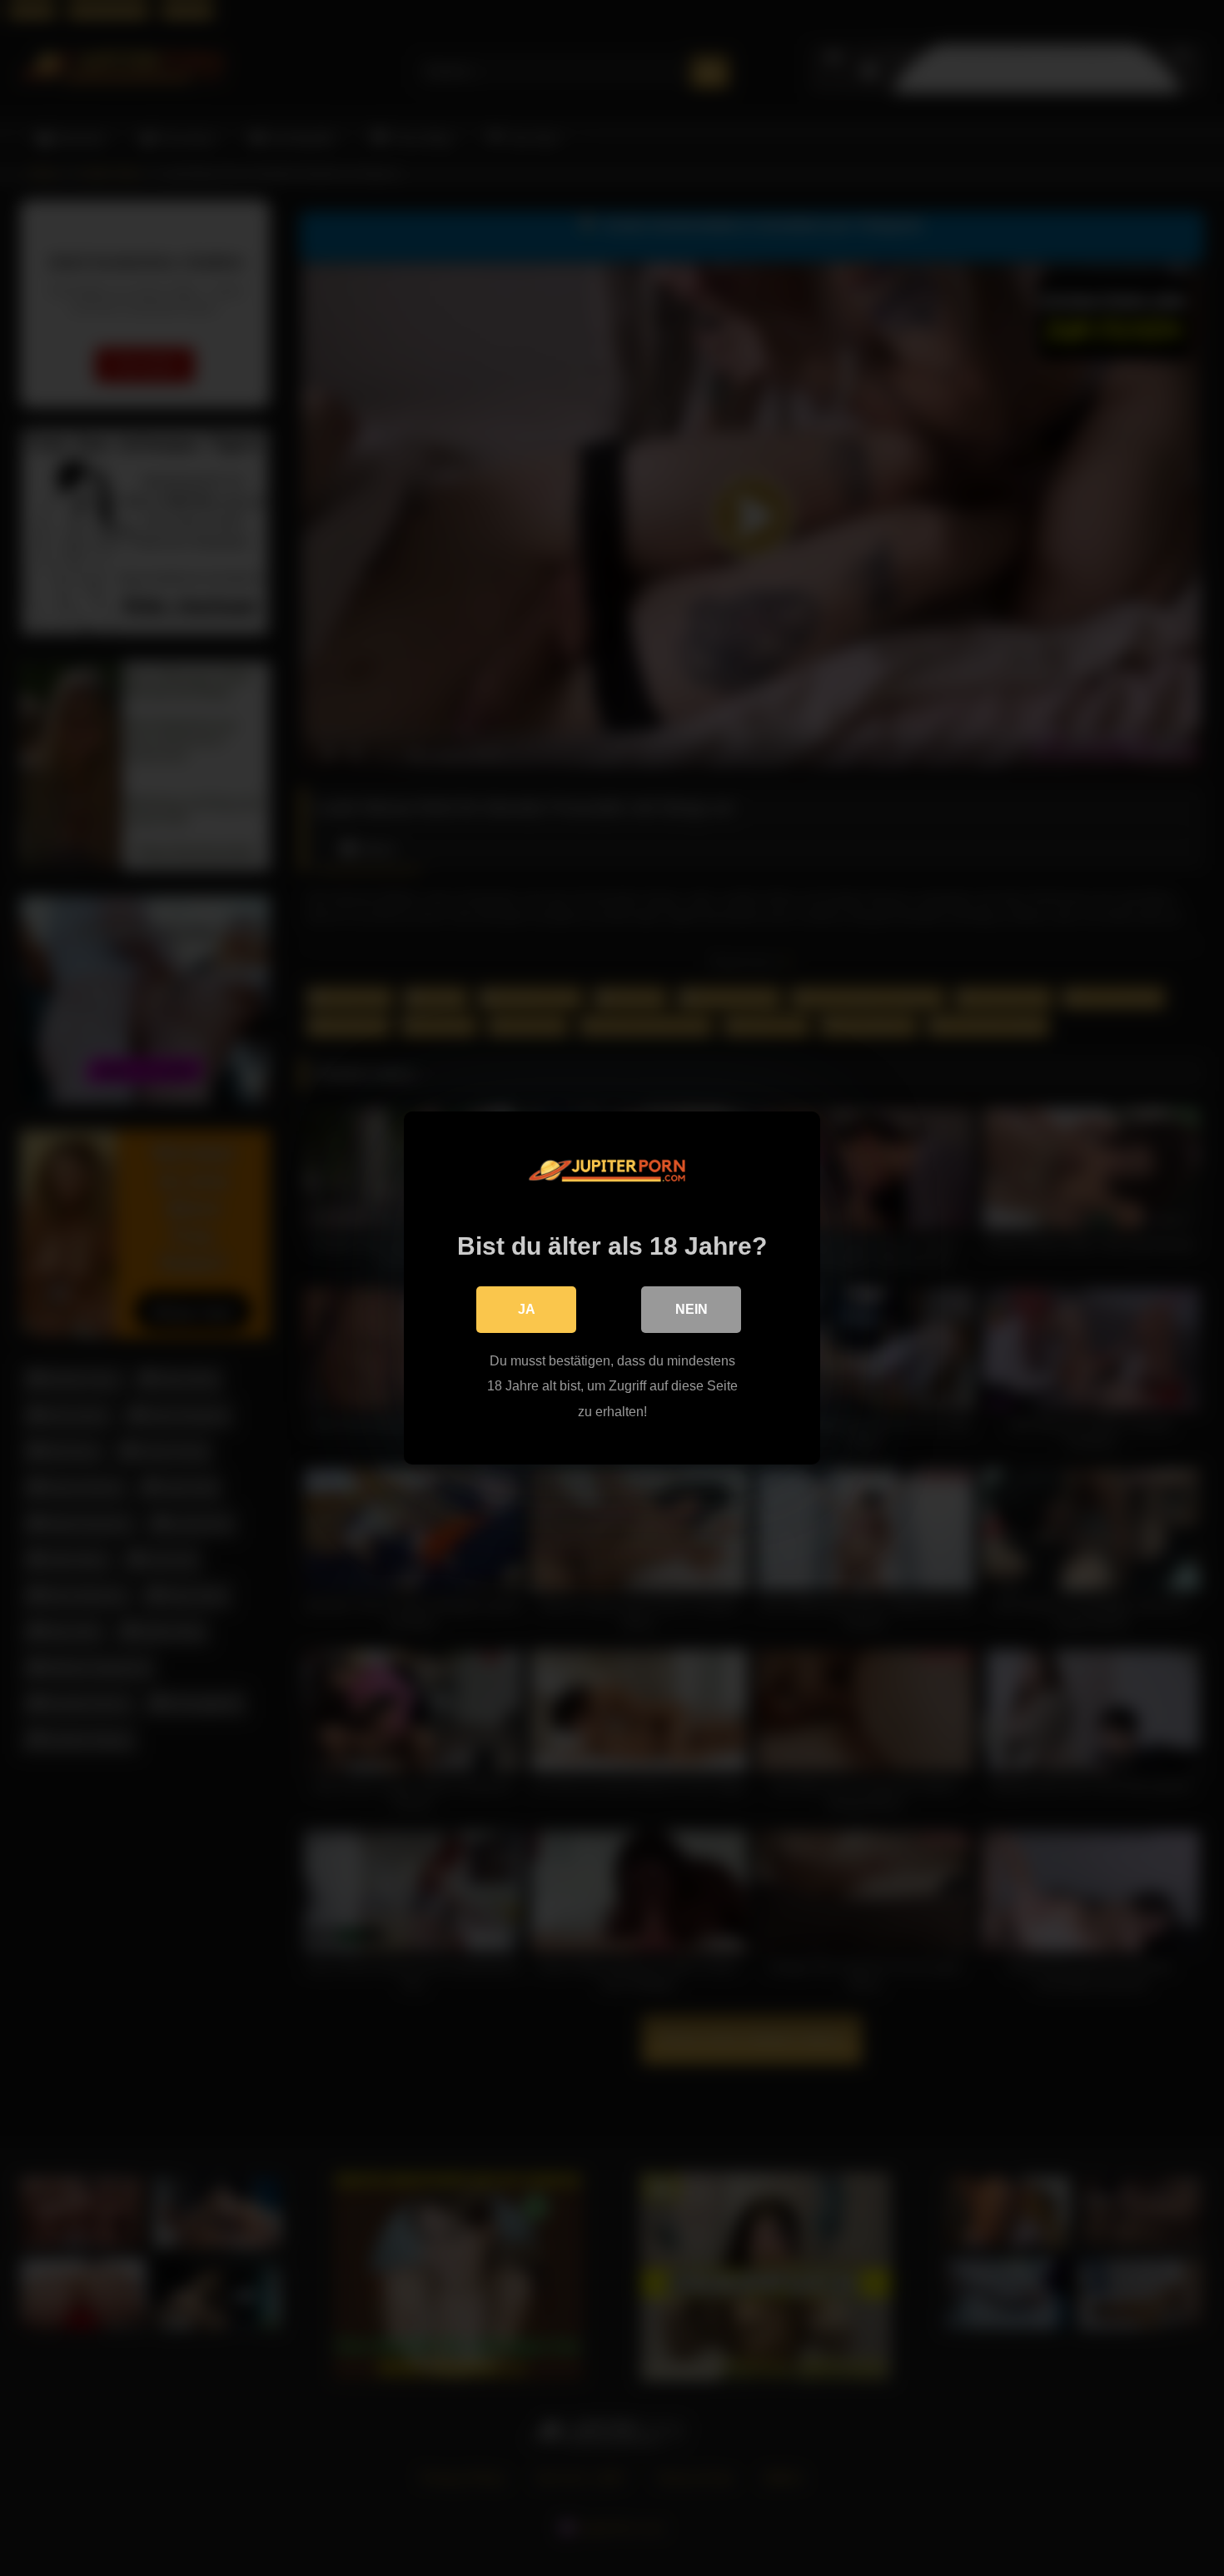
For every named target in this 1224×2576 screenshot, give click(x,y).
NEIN (692, 1309)
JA (527, 1309)
